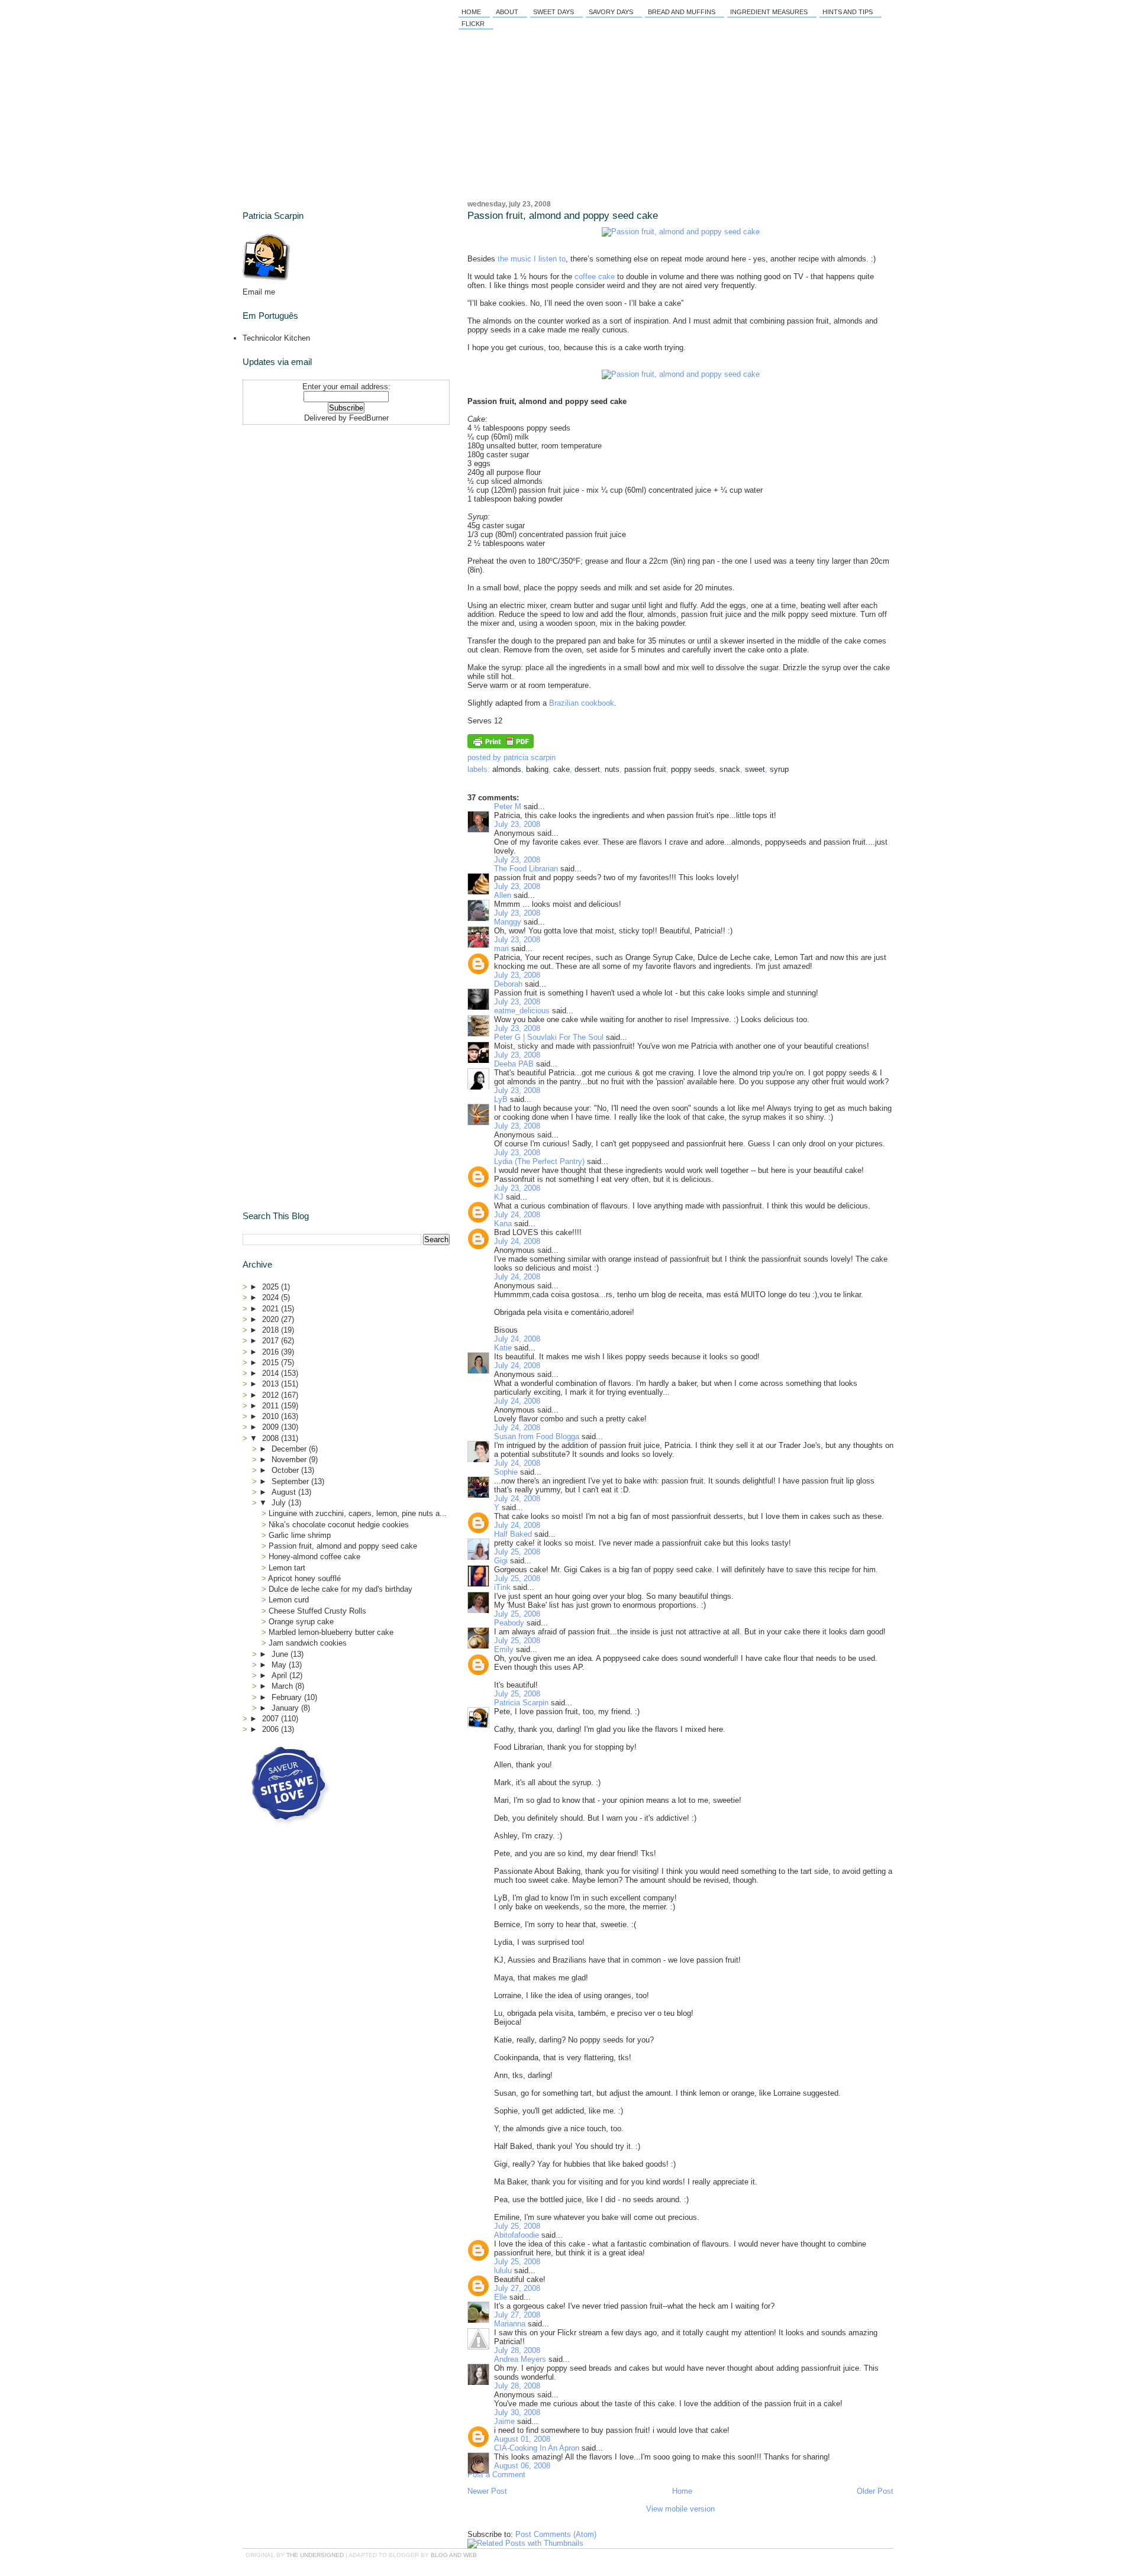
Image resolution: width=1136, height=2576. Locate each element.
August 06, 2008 (522, 2466)
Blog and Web (454, 2555)
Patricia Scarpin (521, 1703)
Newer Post (487, 2491)
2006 (272, 1729)
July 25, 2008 (517, 1552)
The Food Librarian (526, 869)
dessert (587, 769)
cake (561, 769)
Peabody (509, 1623)
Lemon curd (289, 1600)
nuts (612, 769)
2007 (272, 1719)
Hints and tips (848, 12)
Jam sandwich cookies (308, 1643)
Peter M (508, 807)
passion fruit (645, 769)
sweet (755, 769)
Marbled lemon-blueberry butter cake (331, 1632)
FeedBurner (369, 418)
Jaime (504, 2421)
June (281, 1654)
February (288, 1697)
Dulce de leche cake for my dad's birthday (341, 1589)
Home (471, 12)
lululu (503, 2270)
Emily (504, 1649)
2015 (272, 1363)
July (280, 1503)
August (285, 1492)
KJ (499, 1197)
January (286, 1708)
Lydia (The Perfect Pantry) (539, 1161)
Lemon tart (287, 1568)
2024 (272, 1297)
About (507, 12)
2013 (272, 1384)
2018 (272, 1330)
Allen (503, 895)
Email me (259, 292)
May (280, 1665)
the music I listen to (532, 259)
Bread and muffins (682, 12)
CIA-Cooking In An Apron (537, 2448)
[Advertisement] (317, 503)
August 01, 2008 (522, 2439)
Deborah (508, 984)
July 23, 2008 (517, 824)
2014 (272, 1373)
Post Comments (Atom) (556, 2534)
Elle (501, 2297)
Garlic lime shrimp (300, 1535)
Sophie (506, 1472)
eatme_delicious (522, 1011)
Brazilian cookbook (582, 703)
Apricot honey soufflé (304, 1578)
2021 (272, 1309)
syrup (779, 769)
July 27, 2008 (517, 2288)
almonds (507, 769)
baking (537, 769)
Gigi (501, 1561)
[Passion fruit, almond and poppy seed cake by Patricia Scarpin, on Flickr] (681, 232)
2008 (272, 1438)
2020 (272, 1319)
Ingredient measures (769, 12)
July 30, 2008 (517, 2412)
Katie (503, 1348)
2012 (272, 1395)
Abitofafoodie (517, 2235)
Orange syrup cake (301, 1622)
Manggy (508, 922)
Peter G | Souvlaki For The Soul (549, 1037)
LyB (501, 1099)
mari (501, 948)
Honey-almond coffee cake (314, 1557)
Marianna (510, 2324)
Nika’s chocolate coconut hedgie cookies (339, 1525)
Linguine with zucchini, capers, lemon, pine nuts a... (358, 1513)
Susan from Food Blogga (537, 1436)
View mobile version (680, 2509)
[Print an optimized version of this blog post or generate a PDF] (501, 746)
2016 (272, 1352)
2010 (272, 1416)
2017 (272, 1341)
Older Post (875, 2491)
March (283, 1686)
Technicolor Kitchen (276, 338)
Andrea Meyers (520, 2359)
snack (730, 769)
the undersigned (315, 2555)
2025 (272, 1287)
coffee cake (595, 277)
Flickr (473, 24)
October (286, 1470)
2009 (272, 1427)
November (290, 1460)
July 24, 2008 (517, 1215)
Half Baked (513, 1534)
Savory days (611, 12)
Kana (503, 1224)
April (280, 1675)
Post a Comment (496, 2475)
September (291, 1481)
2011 (272, 1406)
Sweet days (554, 12)
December (290, 1449)
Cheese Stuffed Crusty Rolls (317, 1611)
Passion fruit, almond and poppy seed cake (563, 216)
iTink (502, 1587)
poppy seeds (693, 769)
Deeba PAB (514, 1064)
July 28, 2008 (517, 2350)
